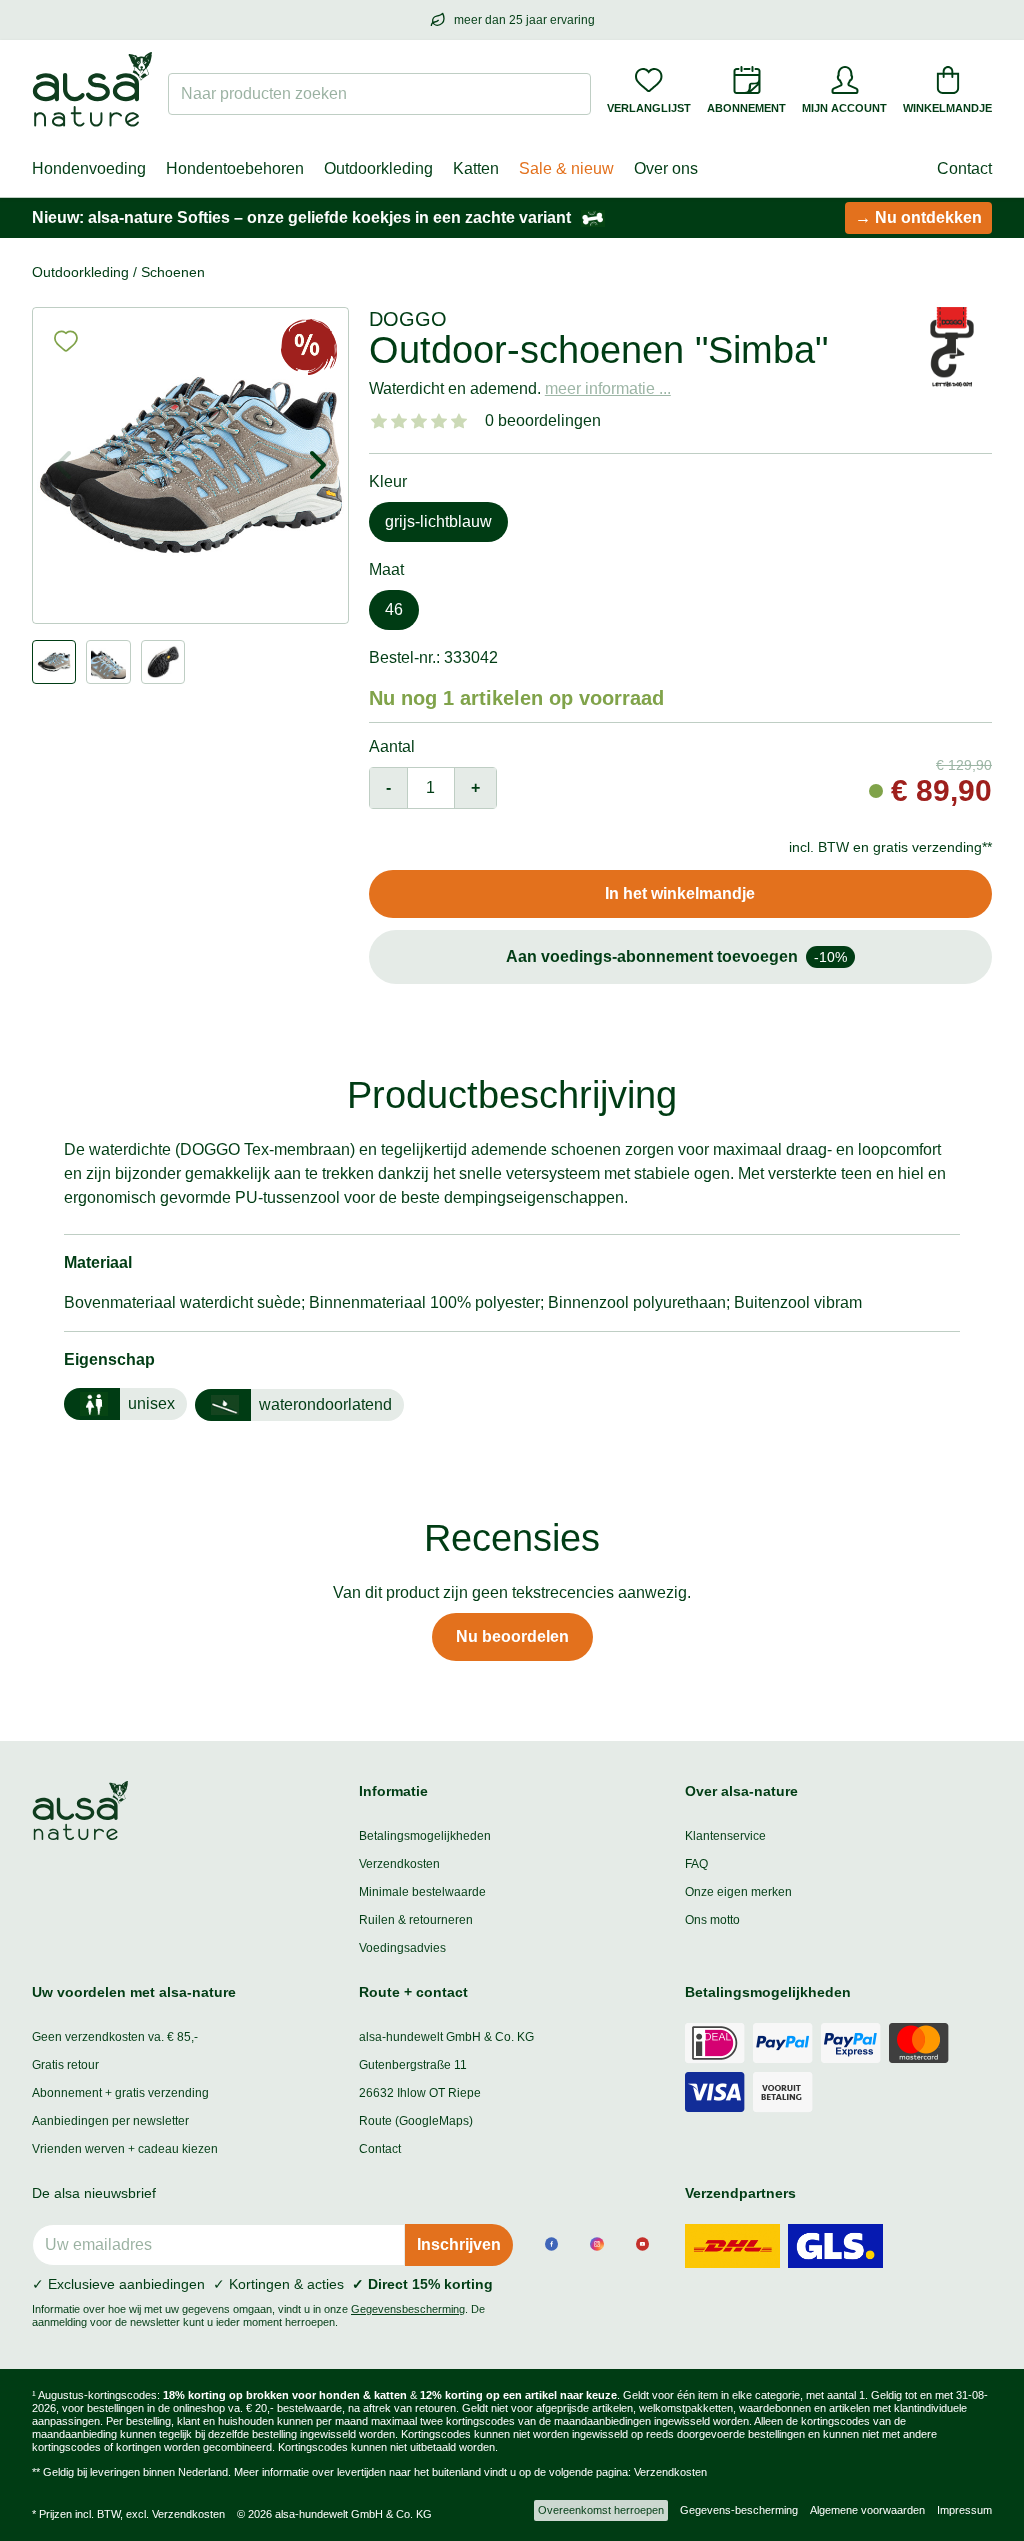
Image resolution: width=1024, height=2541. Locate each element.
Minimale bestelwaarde (422, 1892)
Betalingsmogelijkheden (425, 1836)
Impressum (964, 2510)
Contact (964, 168)
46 (394, 609)
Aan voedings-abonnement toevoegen (676, 956)
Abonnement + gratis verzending (120, 2093)
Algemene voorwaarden (867, 2510)
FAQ (696, 1864)
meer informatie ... (608, 388)
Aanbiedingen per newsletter (110, 2121)
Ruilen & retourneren (416, 1920)
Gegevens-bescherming (739, 2510)
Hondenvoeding (89, 168)
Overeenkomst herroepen (601, 2510)
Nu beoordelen (512, 1636)
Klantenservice (725, 1836)
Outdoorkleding (378, 168)
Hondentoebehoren (235, 168)
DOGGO (408, 319)
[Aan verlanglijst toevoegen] (66, 341)
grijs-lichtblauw (438, 521)
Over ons (666, 168)
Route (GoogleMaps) (416, 2121)
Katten (476, 168)
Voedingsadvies (402, 1948)
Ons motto (712, 1920)
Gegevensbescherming (408, 2309)
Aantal (392, 746)
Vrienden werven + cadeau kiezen (125, 2149)
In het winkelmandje (680, 893)
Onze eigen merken (738, 1892)
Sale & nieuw (566, 168)
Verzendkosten (399, 1864)
